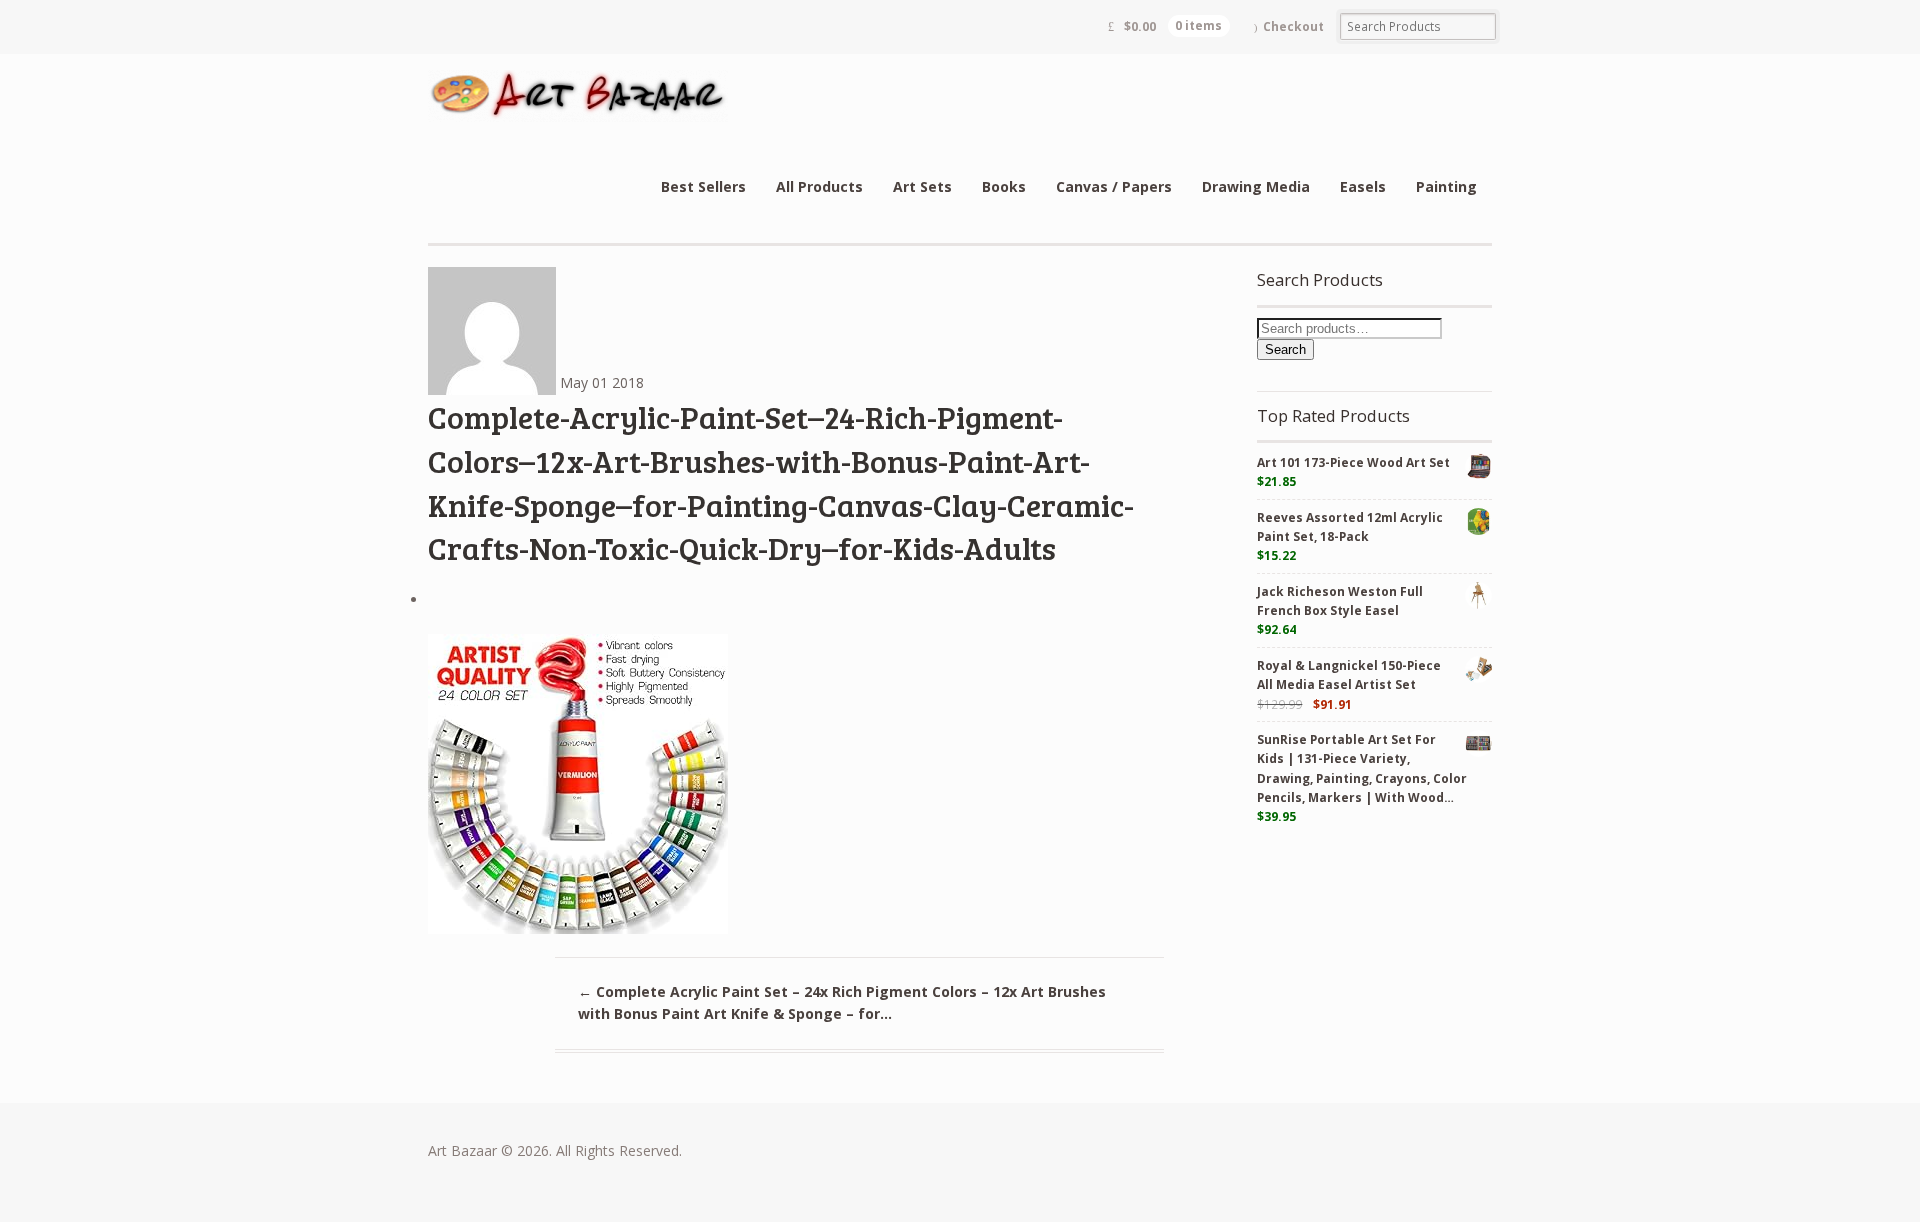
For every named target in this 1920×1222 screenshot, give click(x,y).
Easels (1363, 186)
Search (1285, 349)
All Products (819, 186)
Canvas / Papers (1114, 186)
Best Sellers (703, 186)
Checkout (1293, 26)
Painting (1446, 186)
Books (1004, 186)
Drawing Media (1256, 186)
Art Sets (922, 186)
